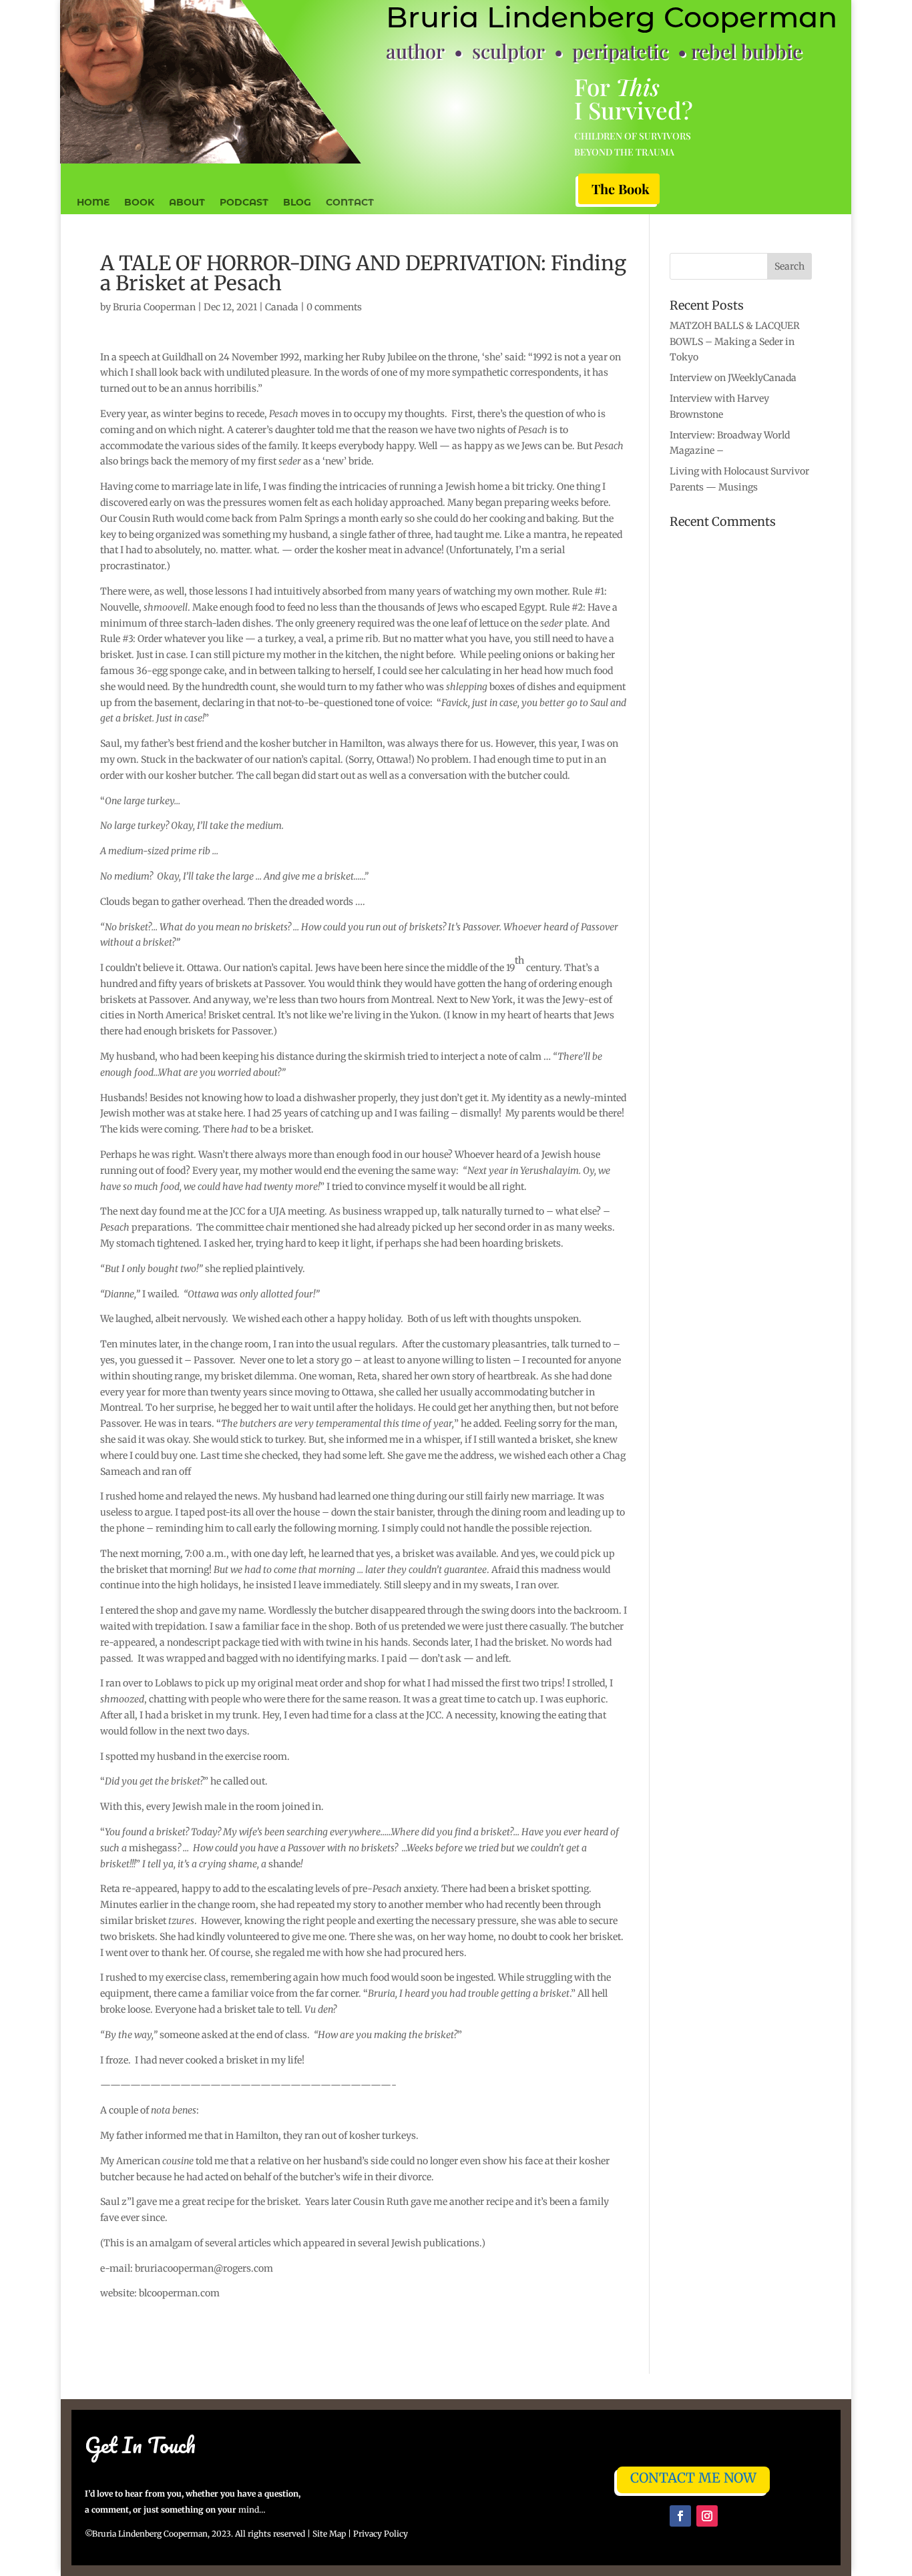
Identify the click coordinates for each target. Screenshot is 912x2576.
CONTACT (350, 203)
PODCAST (244, 203)
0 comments (334, 307)
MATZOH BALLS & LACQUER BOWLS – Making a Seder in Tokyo (735, 342)
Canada (282, 307)
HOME (93, 203)
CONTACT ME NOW (693, 2478)
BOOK (139, 203)
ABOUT (187, 203)
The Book (621, 189)
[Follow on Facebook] (680, 2516)
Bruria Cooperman (154, 307)
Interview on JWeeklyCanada (733, 378)
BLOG (297, 203)
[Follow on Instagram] (707, 2516)
